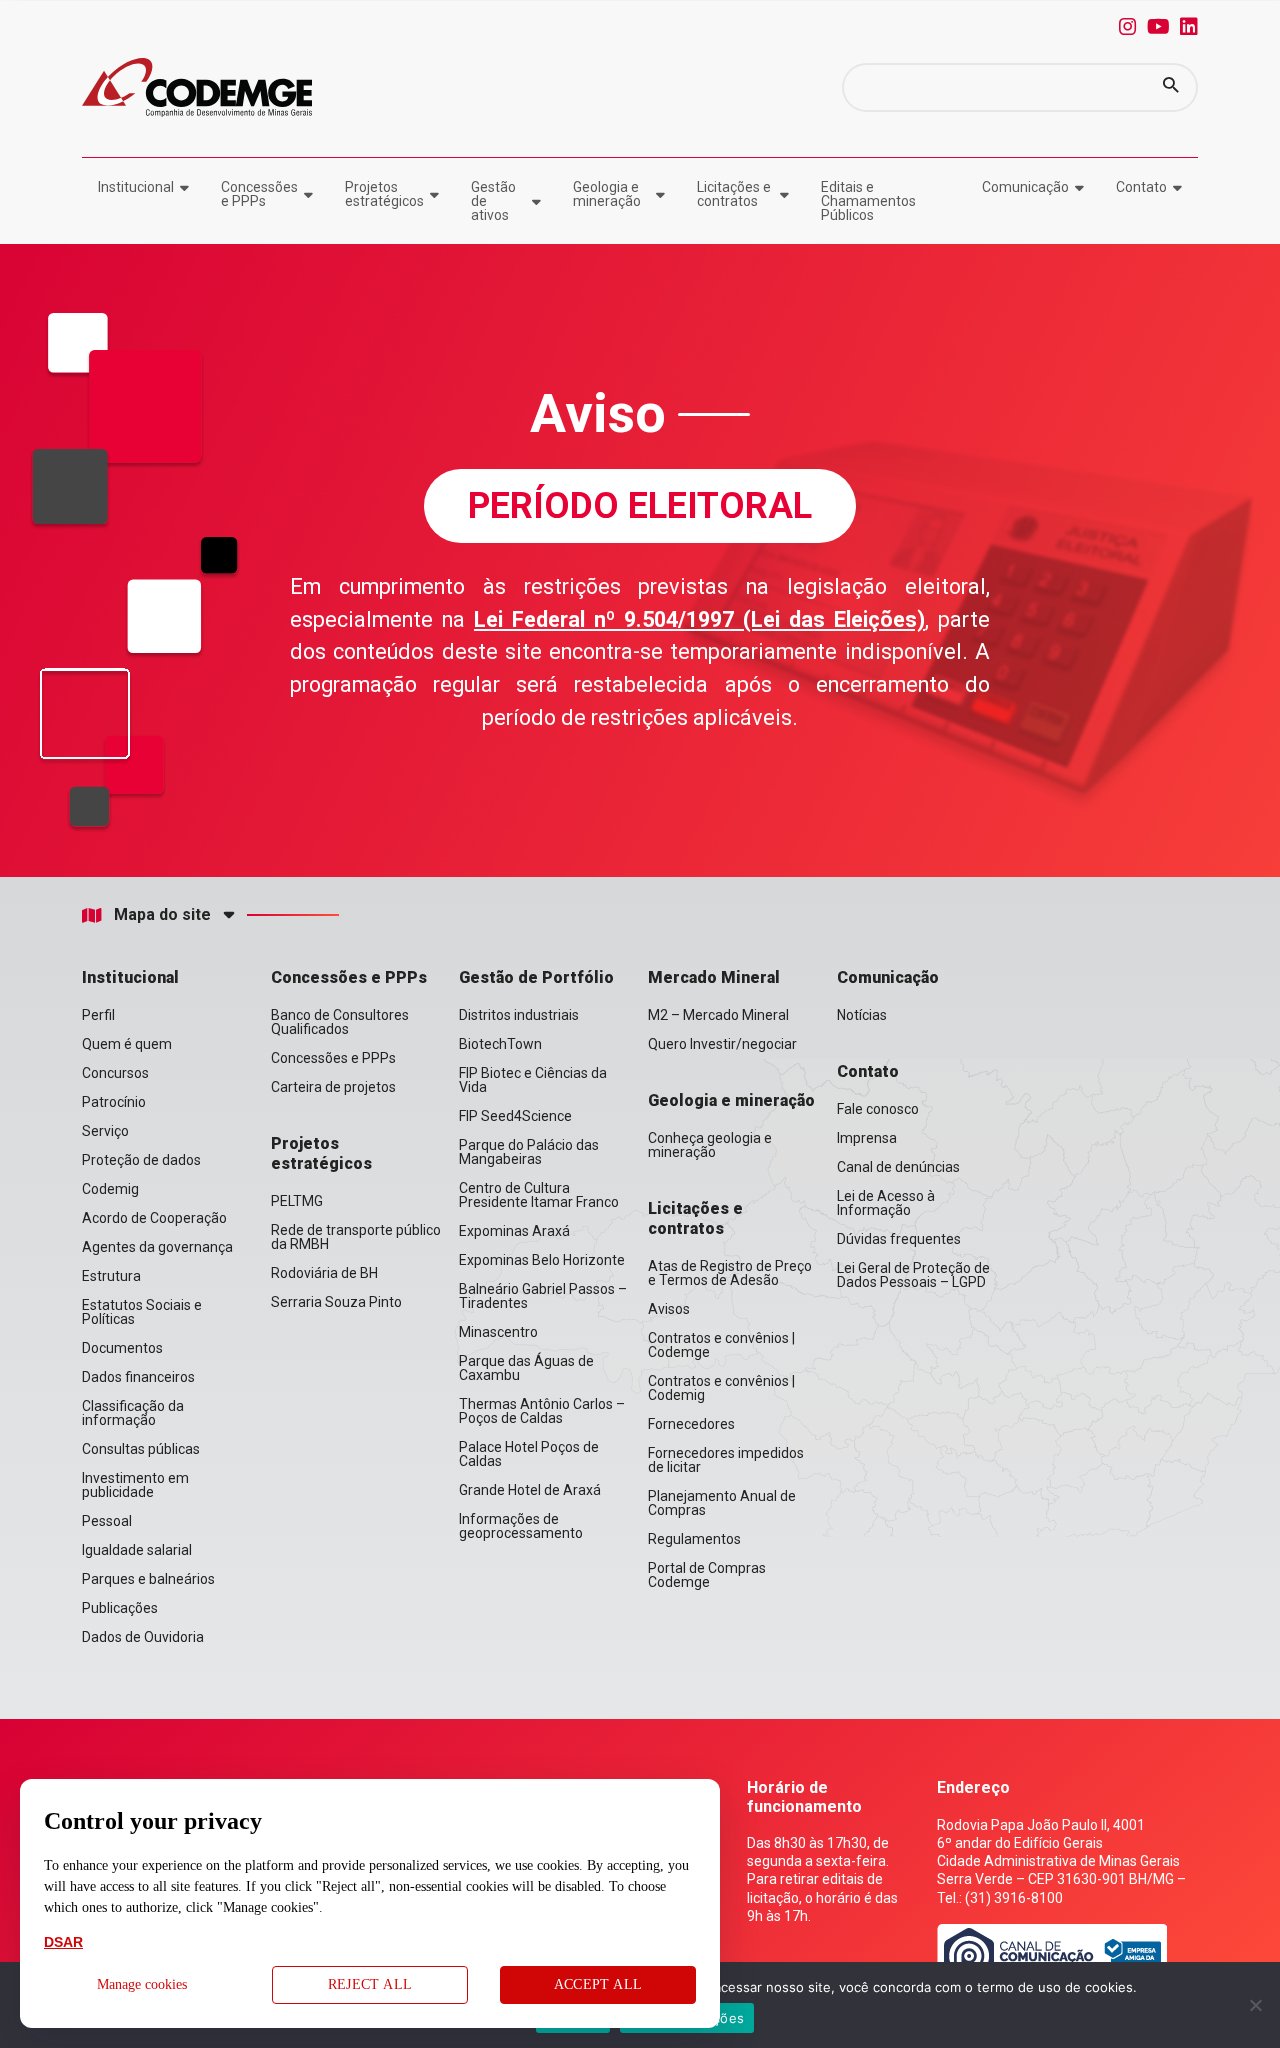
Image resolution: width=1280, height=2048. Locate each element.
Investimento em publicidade (135, 1485)
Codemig (110, 1189)
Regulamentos (694, 1539)
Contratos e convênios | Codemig (721, 1388)
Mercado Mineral (714, 977)
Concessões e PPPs (259, 194)
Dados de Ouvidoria (143, 1637)
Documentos (122, 1348)
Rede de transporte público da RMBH (356, 1237)
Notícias (862, 1015)
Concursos (115, 1073)
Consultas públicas (141, 1449)
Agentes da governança (157, 1247)
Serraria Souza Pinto (336, 1302)
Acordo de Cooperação (154, 1218)
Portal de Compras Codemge (707, 1575)
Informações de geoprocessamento (521, 1526)
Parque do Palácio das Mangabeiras (529, 1152)
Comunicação (1025, 187)
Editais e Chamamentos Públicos (868, 201)
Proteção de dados (141, 1160)
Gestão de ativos (493, 201)
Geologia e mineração (607, 194)
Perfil (98, 1015)
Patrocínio (114, 1102)
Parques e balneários (148, 1579)
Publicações (120, 1608)
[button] (1171, 87)
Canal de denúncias (898, 1167)
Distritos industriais (519, 1015)
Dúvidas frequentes (899, 1239)
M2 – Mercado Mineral (718, 1015)
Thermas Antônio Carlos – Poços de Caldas (542, 1411)
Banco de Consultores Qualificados (340, 1022)
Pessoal (107, 1521)
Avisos (669, 1309)
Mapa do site (162, 915)
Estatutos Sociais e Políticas (142, 1312)
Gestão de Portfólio (536, 977)
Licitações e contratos (734, 194)
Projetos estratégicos (384, 194)
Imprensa (867, 1138)
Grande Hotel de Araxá (530, 1490)
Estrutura (111, 1276)
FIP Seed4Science (515, 1116)
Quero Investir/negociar (722, 1044)
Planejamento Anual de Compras (722, 1503)
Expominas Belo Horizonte (542, 1260)
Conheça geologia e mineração (710, 1145)
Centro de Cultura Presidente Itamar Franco (539, 1195)
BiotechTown (500, 1044)
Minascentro (498, 1332)
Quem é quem (127, 1044)
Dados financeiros (138, 1377)
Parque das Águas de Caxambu (526, 1368)
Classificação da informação (133, 1413)
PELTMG (297, 1201)
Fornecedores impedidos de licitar (726, 1460)
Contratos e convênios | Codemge (721, 1345)
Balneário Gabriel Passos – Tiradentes (543, 1296)
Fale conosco (878, 1109)
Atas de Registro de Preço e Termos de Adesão (730, 1273)
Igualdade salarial (137, 1550)
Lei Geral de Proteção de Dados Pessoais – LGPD (913, 1275)
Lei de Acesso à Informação (886, 1203)
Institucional (136, 187)
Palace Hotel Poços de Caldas (529, 1454)
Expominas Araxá (514, 1231)
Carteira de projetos (333, 1087)
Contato (1141, 187)
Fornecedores (691, 1424)
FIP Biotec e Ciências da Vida (533, 1080)
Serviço (105, 1131)
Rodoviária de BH (324, 1273)
